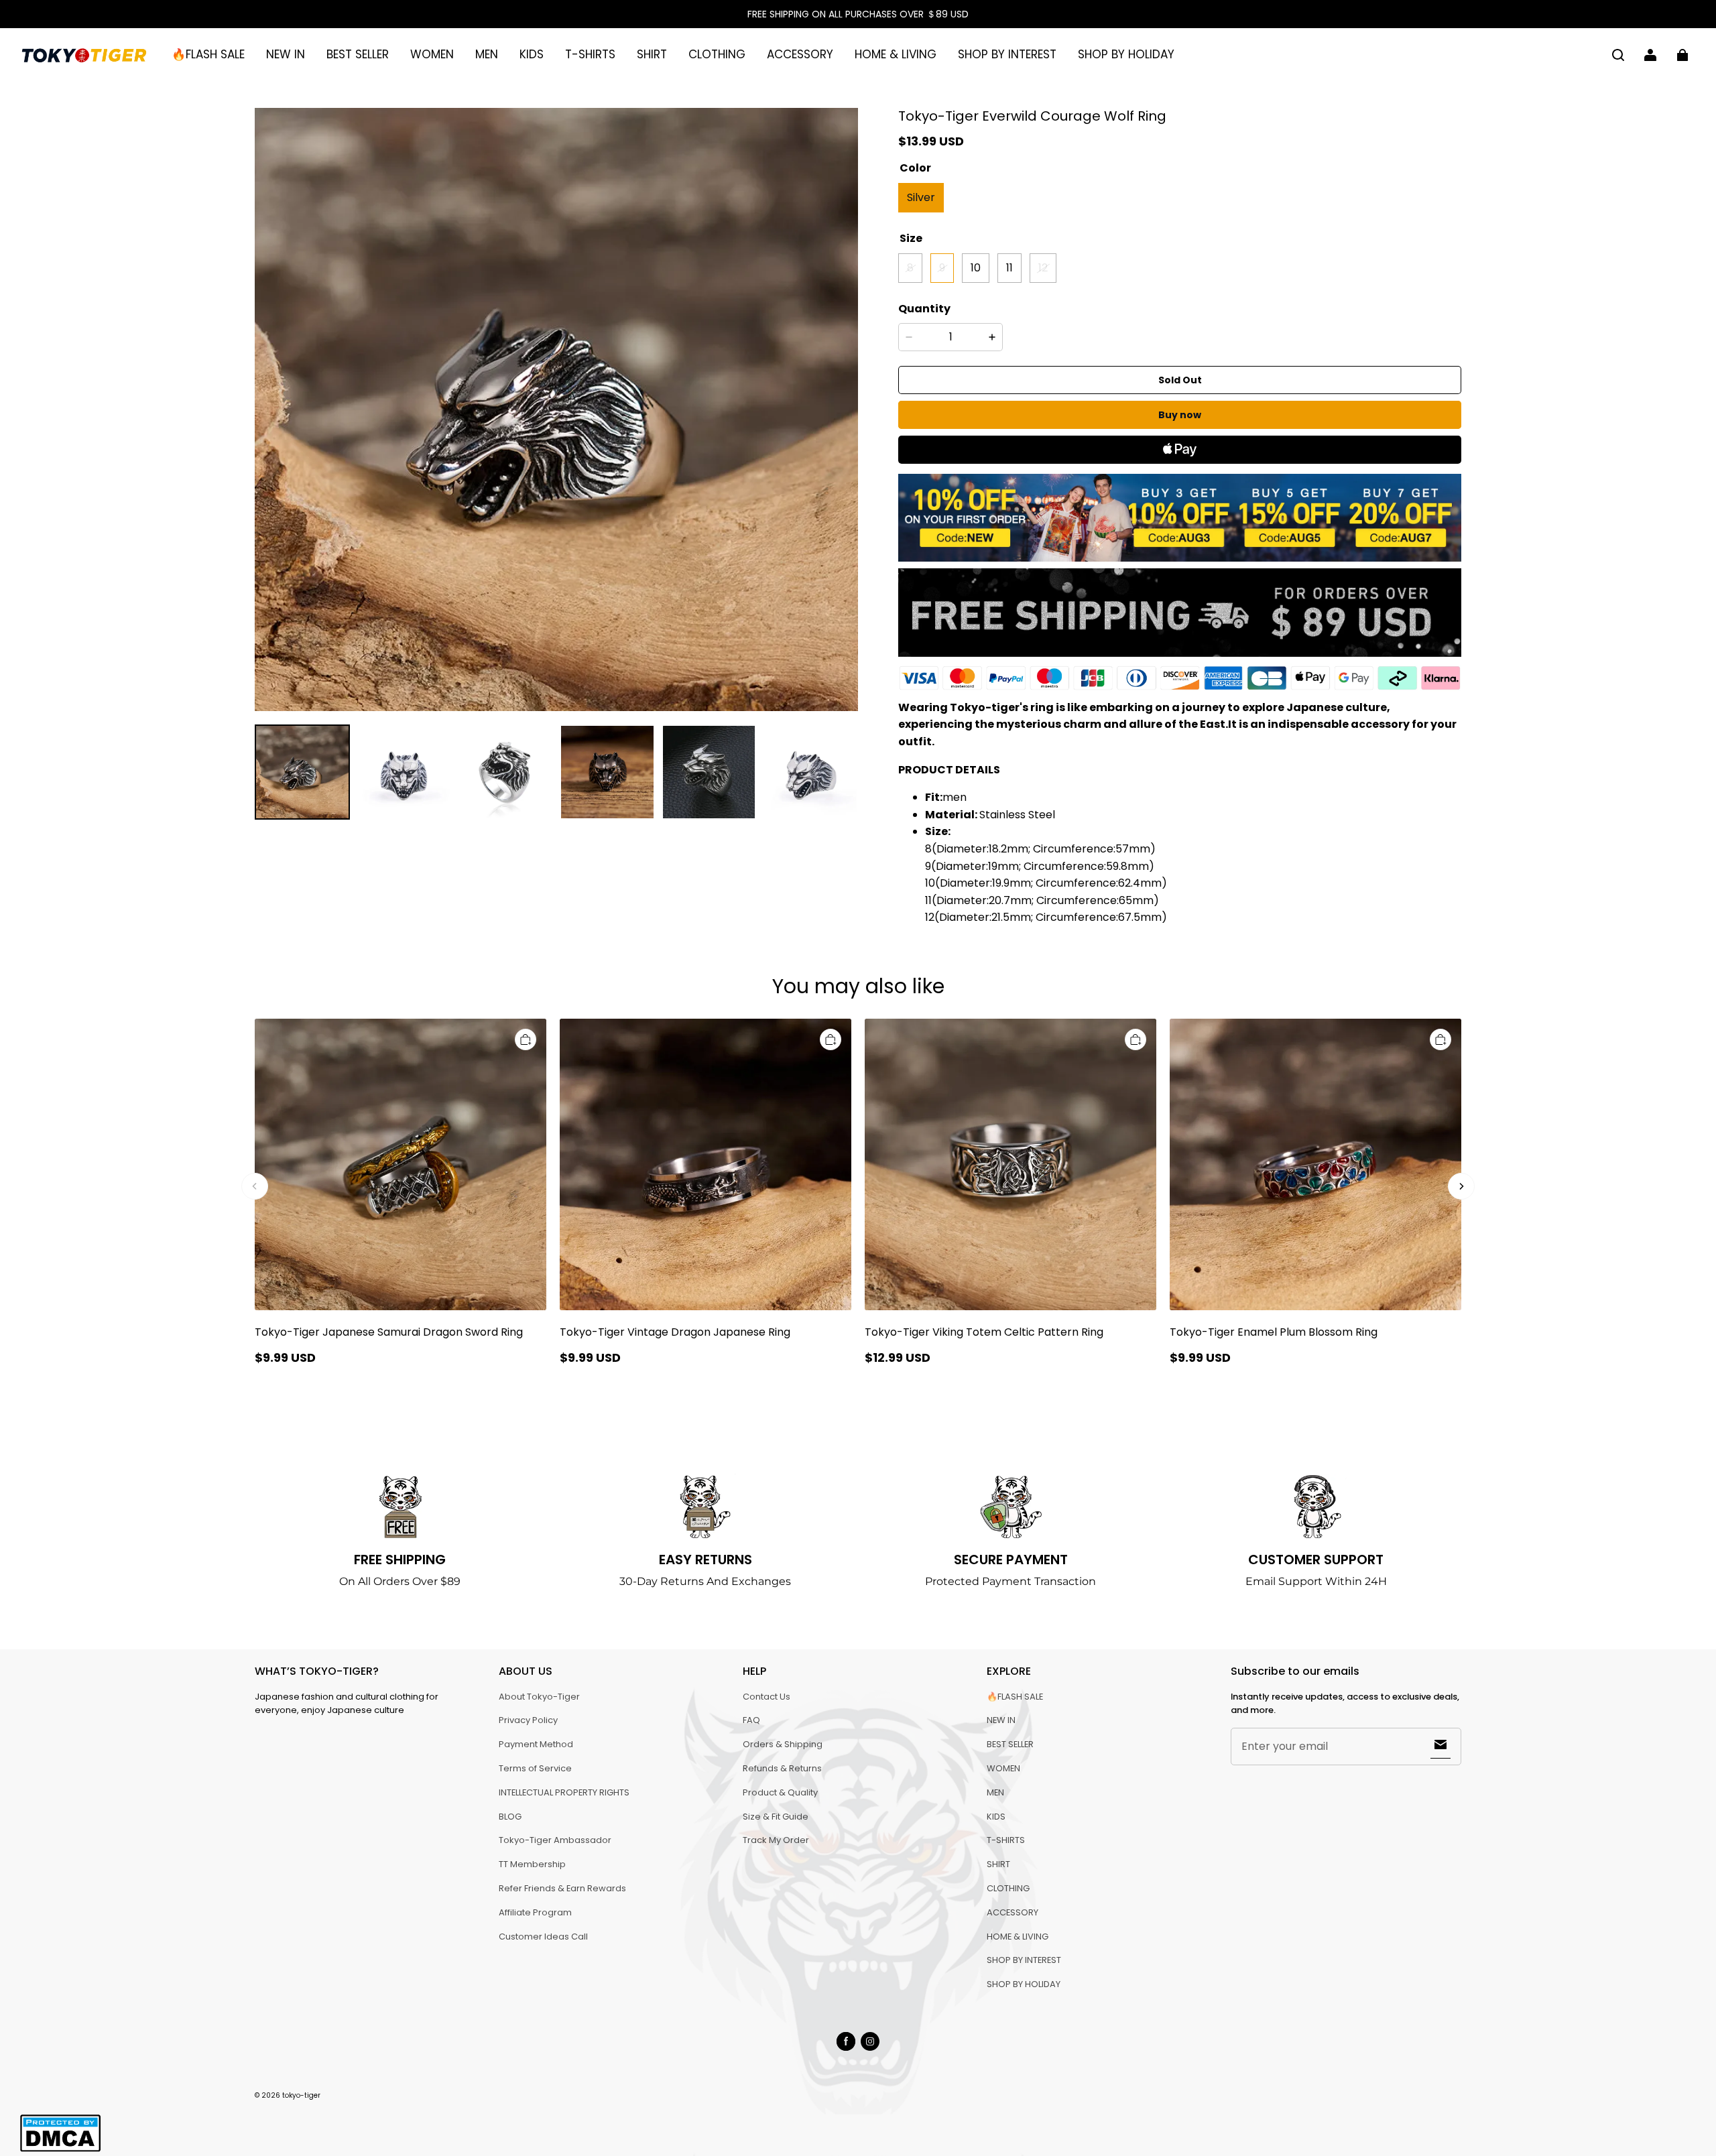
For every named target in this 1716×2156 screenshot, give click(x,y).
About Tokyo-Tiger (539, 1697)
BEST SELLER (358, 54)
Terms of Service (535, 1768)
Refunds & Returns (782, 1768)
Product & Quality (780, 1792)
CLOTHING (717, 54)
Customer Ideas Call (543, 1937)
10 (976, 268)
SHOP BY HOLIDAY (1126, 54)
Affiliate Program (535, 1912)
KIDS (532, 54)
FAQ (751, 1720)
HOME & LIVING (896, 54)
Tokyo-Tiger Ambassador (555, 1840)
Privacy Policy (528, 1720)
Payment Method (536, 1744)
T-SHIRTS (590, 54)
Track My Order (776, 1840)
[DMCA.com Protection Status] (60, 2150)
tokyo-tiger (301, 2095)
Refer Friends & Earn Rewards (562, 1888)
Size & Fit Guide (776, 1817)
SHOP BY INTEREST (1007, 54)
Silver (921, 197)
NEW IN (286, 54)
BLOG (510, 1817)
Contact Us (767, 1697)
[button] (1618, 55)
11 (1009, 268)
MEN (487, 54)
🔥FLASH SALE (208, 54)
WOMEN (432, 54)
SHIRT (652, 54)
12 (1043, 268)
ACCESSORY (800, 54)
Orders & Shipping (783, 1744)
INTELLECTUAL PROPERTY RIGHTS (564, 1792)
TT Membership (532, 1864)
